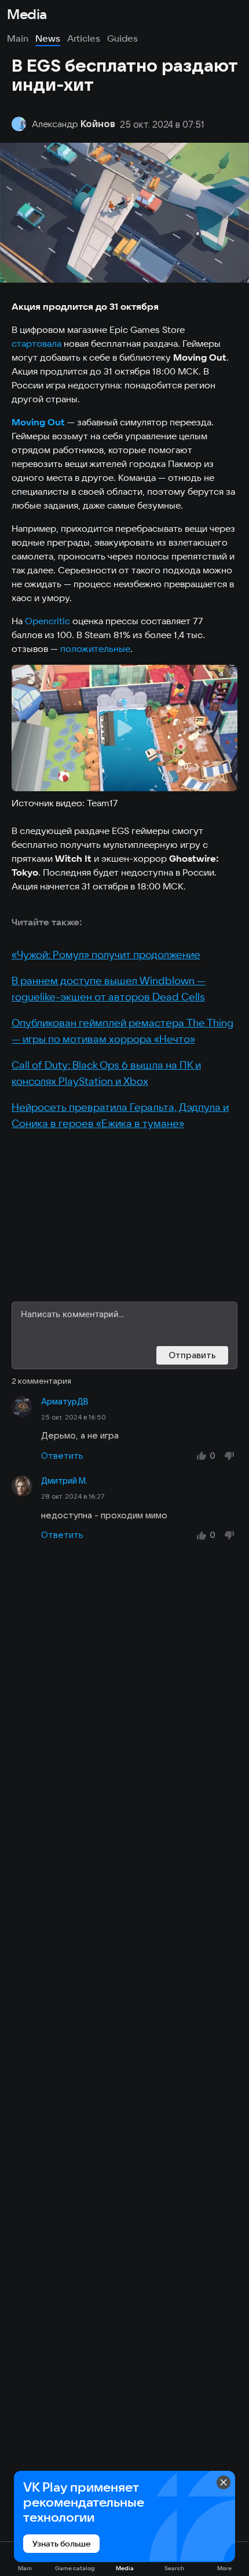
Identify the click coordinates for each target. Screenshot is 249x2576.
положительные (95, 648)
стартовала (36, 343)
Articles (84, 38)
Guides (122, 38)
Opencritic (47, 621)
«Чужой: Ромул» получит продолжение (106, 955)
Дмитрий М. (64, 1481)
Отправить (192, 1355)
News (48, 38)
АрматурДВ (65, 1402)
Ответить (62, 1456)
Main (18, 38)
